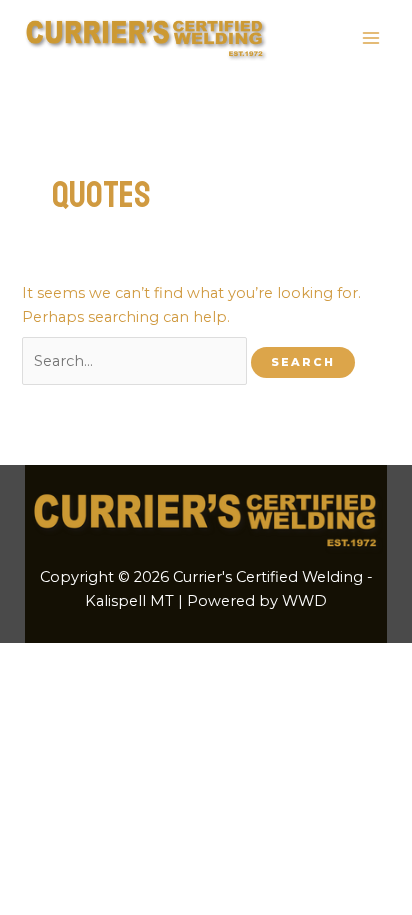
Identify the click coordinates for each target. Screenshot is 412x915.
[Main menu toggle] (371, 38)
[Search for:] (136, 361)
